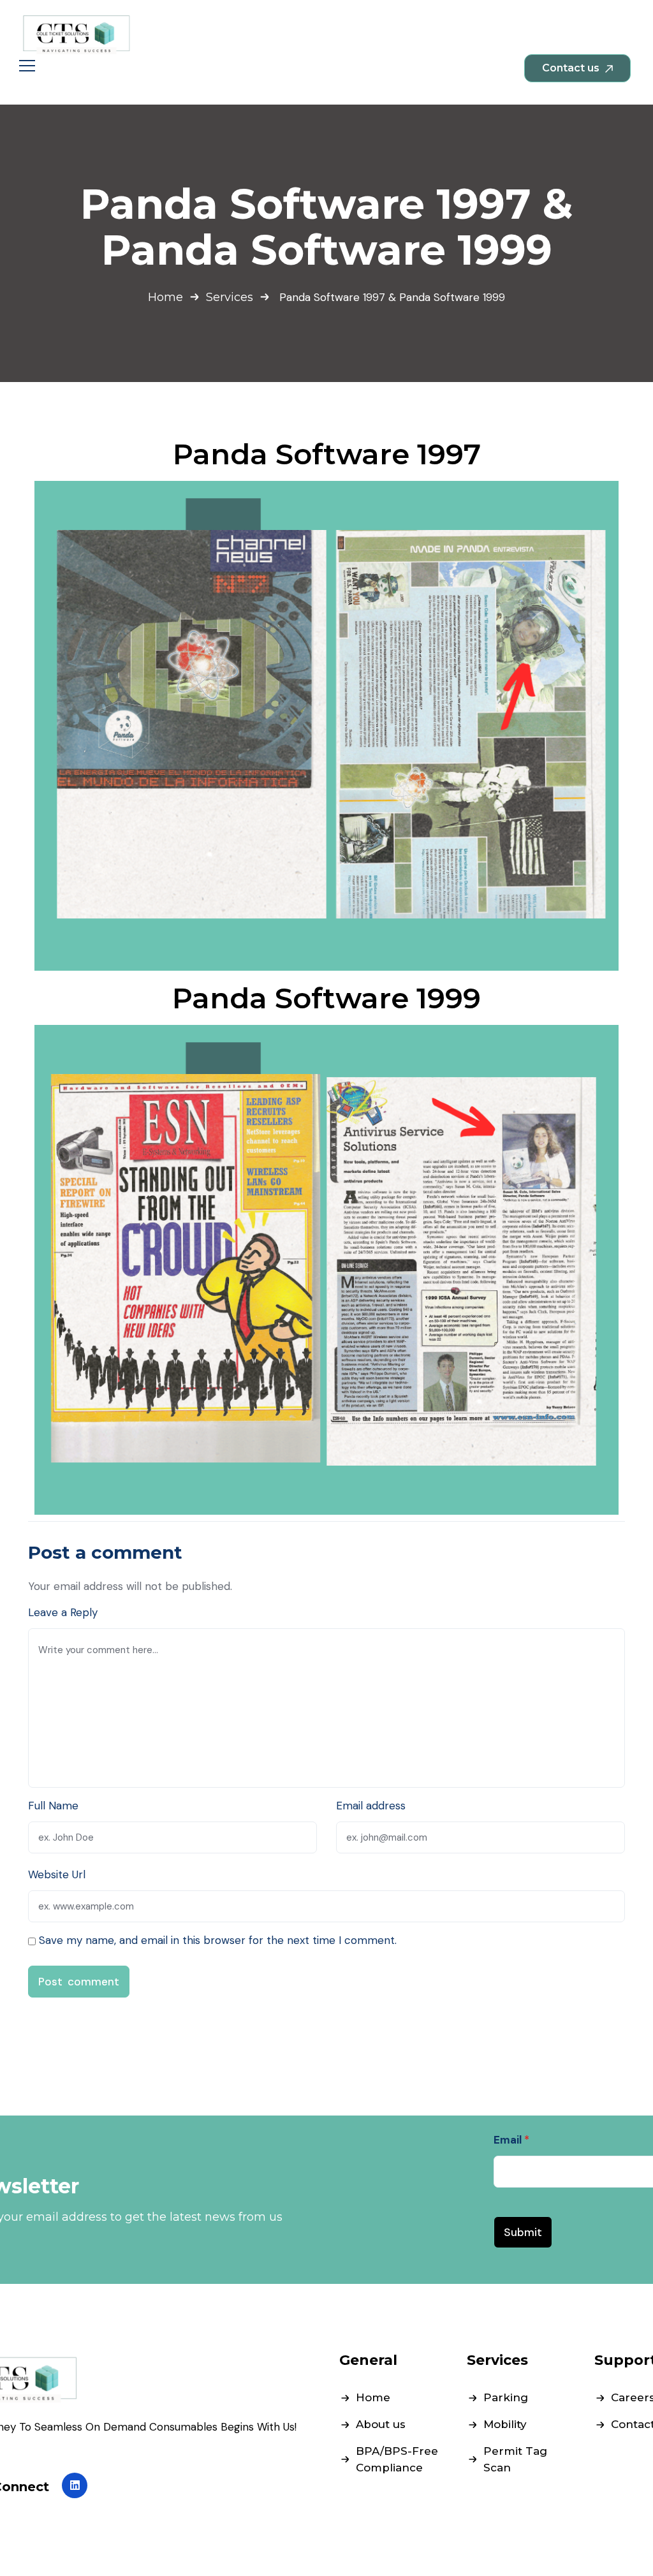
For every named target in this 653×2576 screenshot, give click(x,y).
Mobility (505, 2424)
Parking (506, 2397)
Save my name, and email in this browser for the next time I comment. (218, 1940)
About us (381, 2424)
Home (165, 297)
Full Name (53, 1806)
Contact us (572, 68)
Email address (371, 1806)
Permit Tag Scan (515, 2459)
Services (230, 297)
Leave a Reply (63, 1612)
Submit (523, 2232)
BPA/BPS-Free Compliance (397, 2459)
